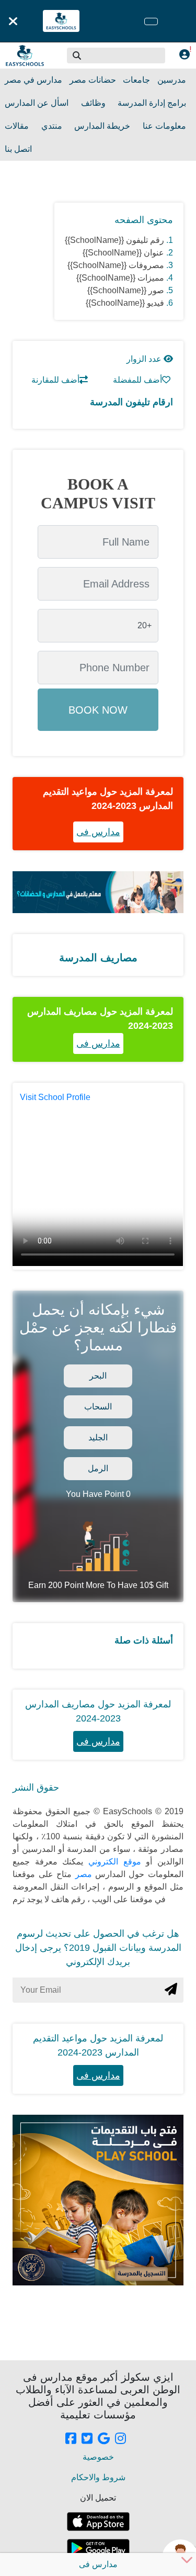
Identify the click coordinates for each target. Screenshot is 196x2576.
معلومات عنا (164, 126)
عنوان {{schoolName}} (123, 253)
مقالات (17, 126)
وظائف (93, 103)
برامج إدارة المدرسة (152, 103)
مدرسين (172, 80)
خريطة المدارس (102, 126)
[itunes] (98, 2522)
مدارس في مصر (33, 80)
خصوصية (98, 2457)
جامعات (136, 80)
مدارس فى (98, 832)
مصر (82, 1874)
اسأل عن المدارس (37, 103)
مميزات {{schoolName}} (120, 278)
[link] (71, 2439)
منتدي (52, 126)
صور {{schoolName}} (126, 290)
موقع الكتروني (112, 1862)
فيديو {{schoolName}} (125, 303)
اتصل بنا (18, 149)
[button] (77, 55)
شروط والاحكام (98, 2477)
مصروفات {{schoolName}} (116, 265)
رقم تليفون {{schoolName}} (114, 240)
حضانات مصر (93, 80)
